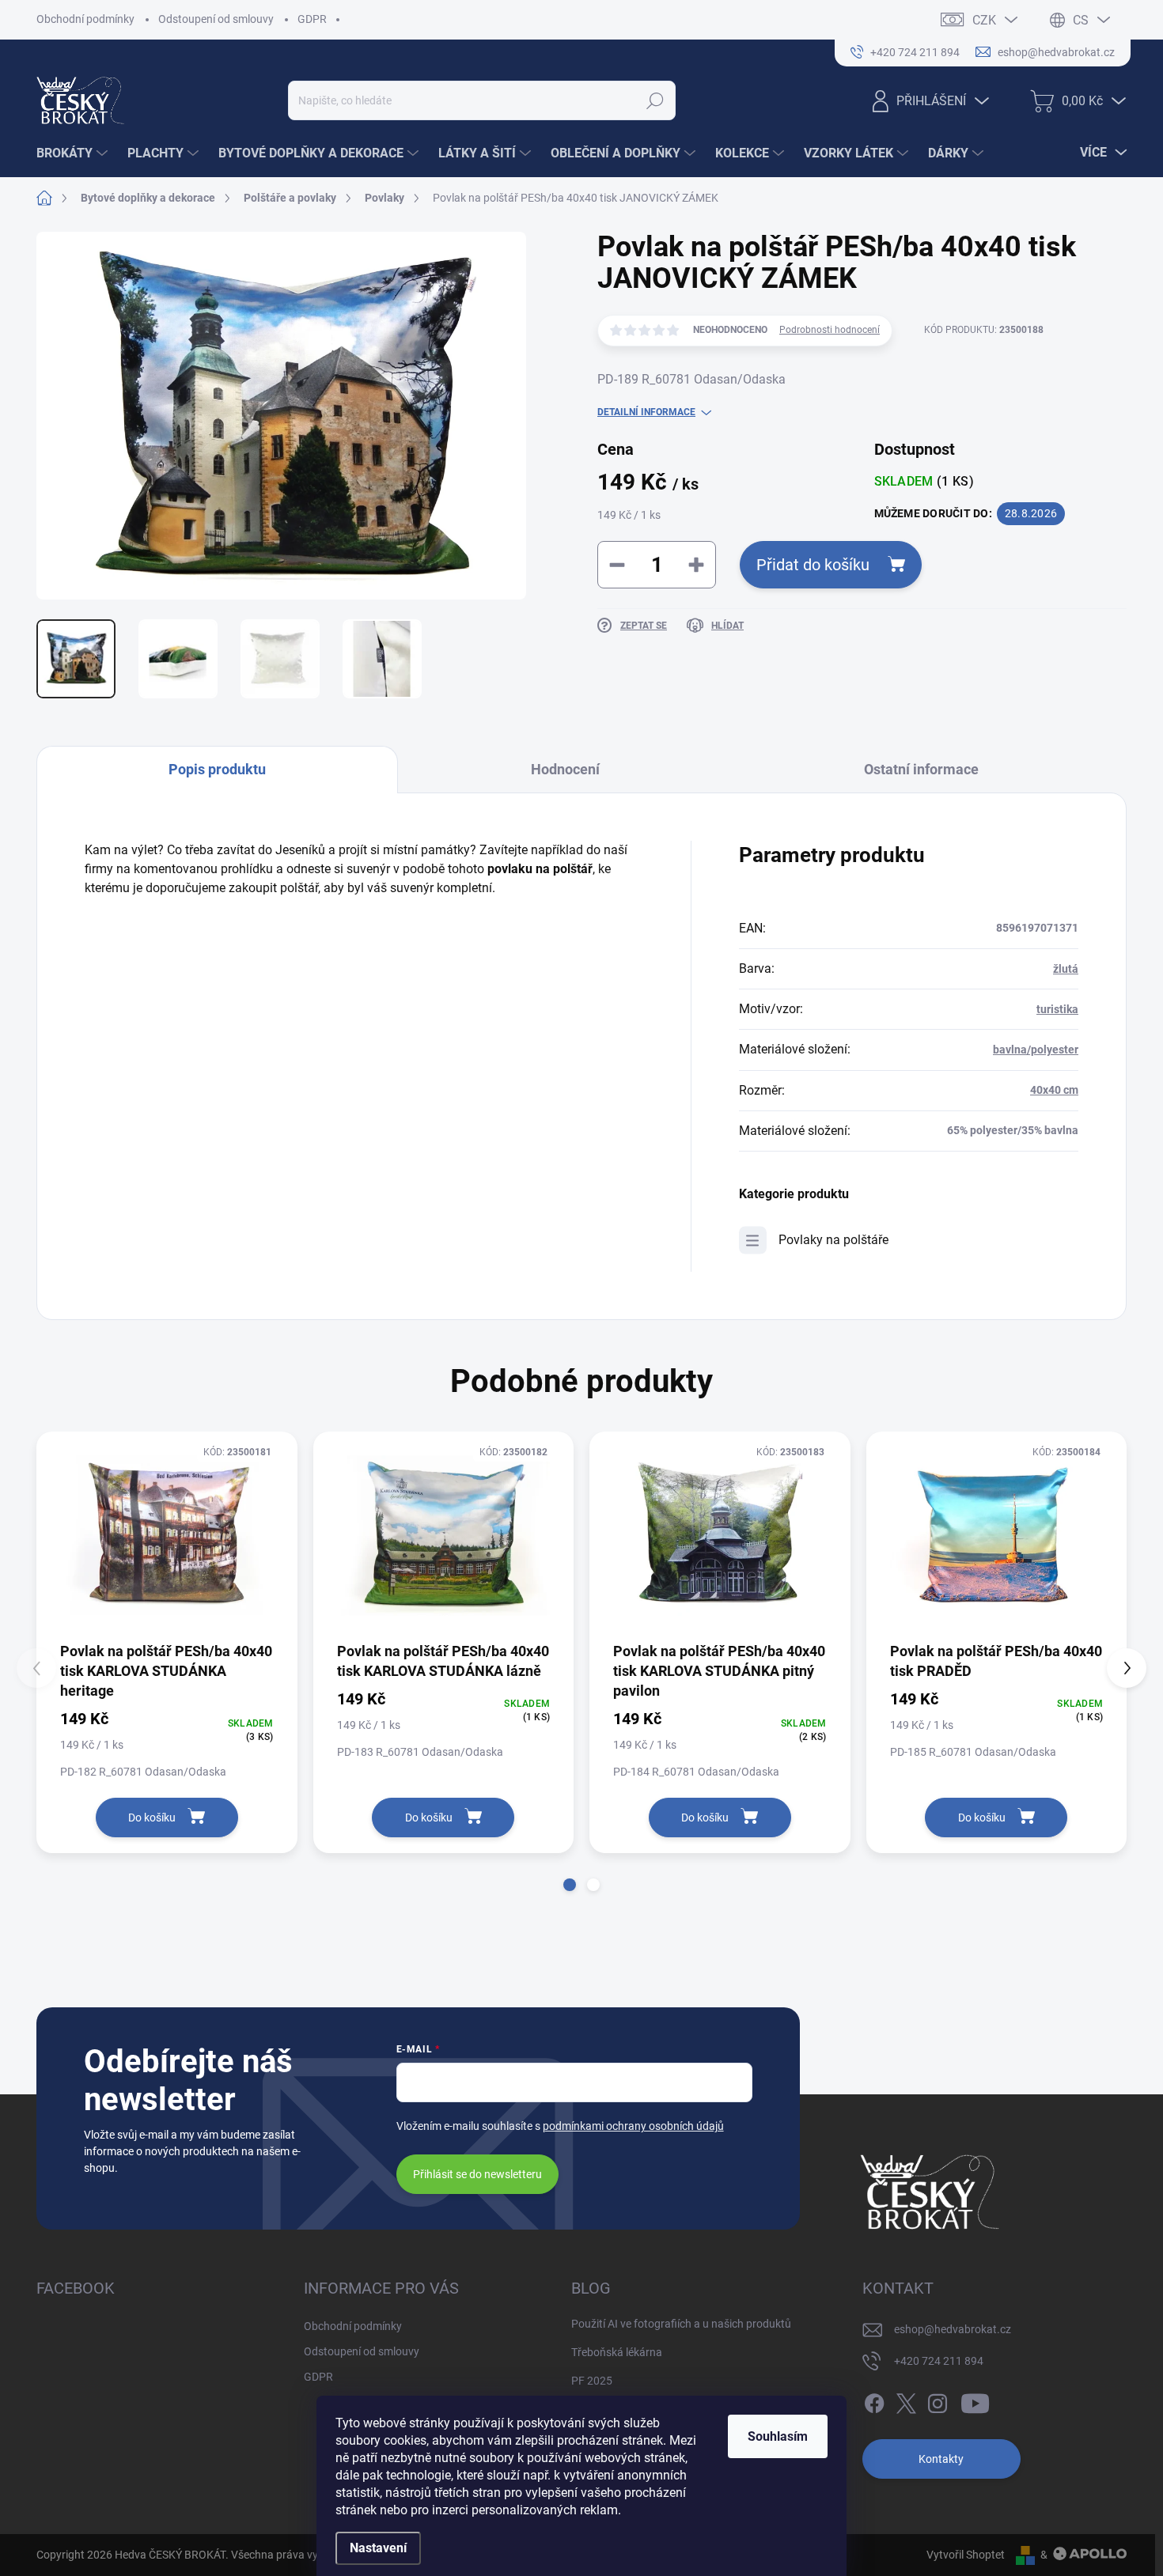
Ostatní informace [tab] (921, 769)
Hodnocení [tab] (565, 769)
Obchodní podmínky (85, 19)
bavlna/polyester (1036, 1050)
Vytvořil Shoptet (966, 2555)
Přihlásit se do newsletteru (477, 2174)
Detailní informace (646, 412)
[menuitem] (74, 153)
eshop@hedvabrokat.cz (953, 2329)
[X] (906, 2401)
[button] (570, 1885)
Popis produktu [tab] (217, 769)
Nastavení (378, 2548)
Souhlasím (778, 2436)
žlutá (1066, 969)
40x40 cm (1054, 1090)
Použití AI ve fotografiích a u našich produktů (681, 2324)
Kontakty (941, 2459)
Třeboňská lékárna (617, 2352)
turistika (1057, 1009)
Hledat (655, 100)
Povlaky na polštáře (833, 1240)
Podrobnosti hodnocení (830, 330)
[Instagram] (938, 2401)
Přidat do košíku (813, 565)
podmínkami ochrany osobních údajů (633, 2126)
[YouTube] (975, 2401)
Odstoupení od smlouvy (216, 19)
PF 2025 (592, 2381)
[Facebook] (874, 2401)
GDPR (312, 19)
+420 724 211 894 (939, 2361)
